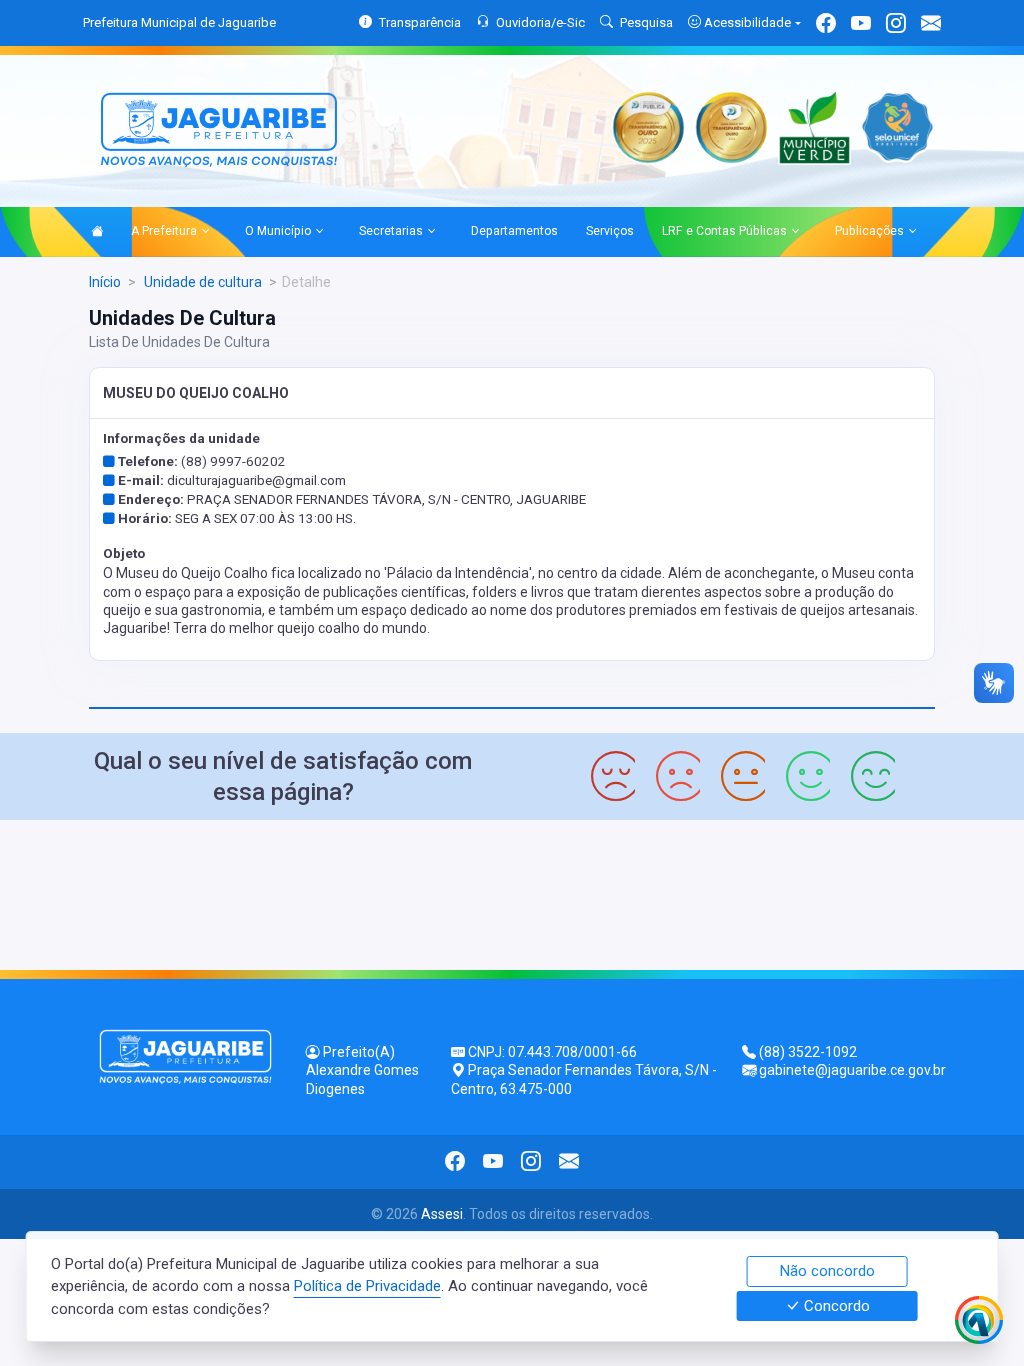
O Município (278, 231)
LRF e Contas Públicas (724, 231)
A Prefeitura (164, 231)
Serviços (610, 231)
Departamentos (514, 231)
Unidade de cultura (201, 282)
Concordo (835, 1306)
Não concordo (827, 1271)
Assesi (442, 1214)
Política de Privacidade (367, 1286)
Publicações (869, 231)
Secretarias (391, 231)
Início (105, 282)
